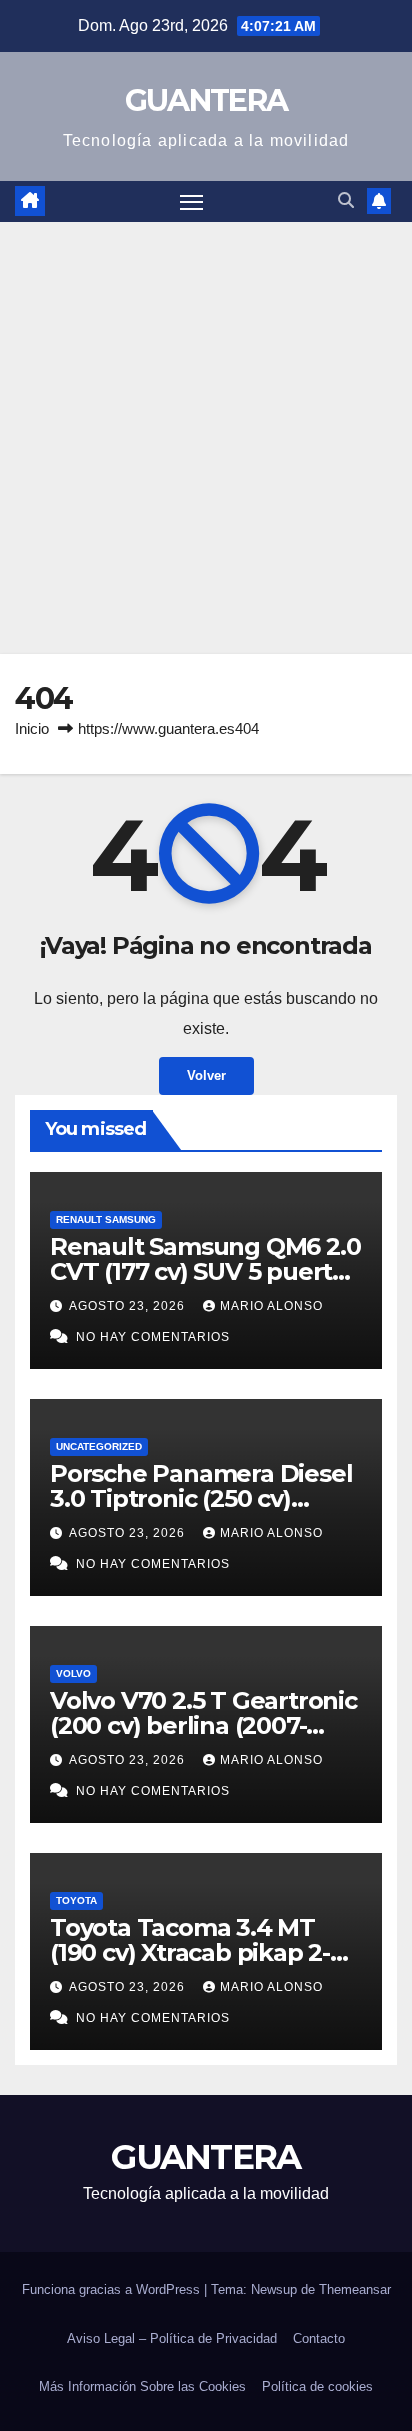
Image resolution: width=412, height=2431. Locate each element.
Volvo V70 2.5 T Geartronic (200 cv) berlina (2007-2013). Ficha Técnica (203, 1725)
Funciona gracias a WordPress (113, 2289)
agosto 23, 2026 (129, 1306)
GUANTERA (206, 100)
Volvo (73, 1673)
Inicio (32, 728)
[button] (346, 200)
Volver (206, 1075)
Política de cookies (317, 2386)
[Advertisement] (206, 438)
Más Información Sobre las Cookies (142, 2386)
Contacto (319, 2338)
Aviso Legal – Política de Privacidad (172, 2338)
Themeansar (355, 2289)
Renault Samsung (106, 1219)
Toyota (76, 1900)
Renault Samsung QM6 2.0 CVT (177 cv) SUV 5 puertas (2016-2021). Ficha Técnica (205, 1271)
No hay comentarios (153, 1337)
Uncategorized (99, 1446)
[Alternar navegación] (192, 202)
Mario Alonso (271, 1306)
